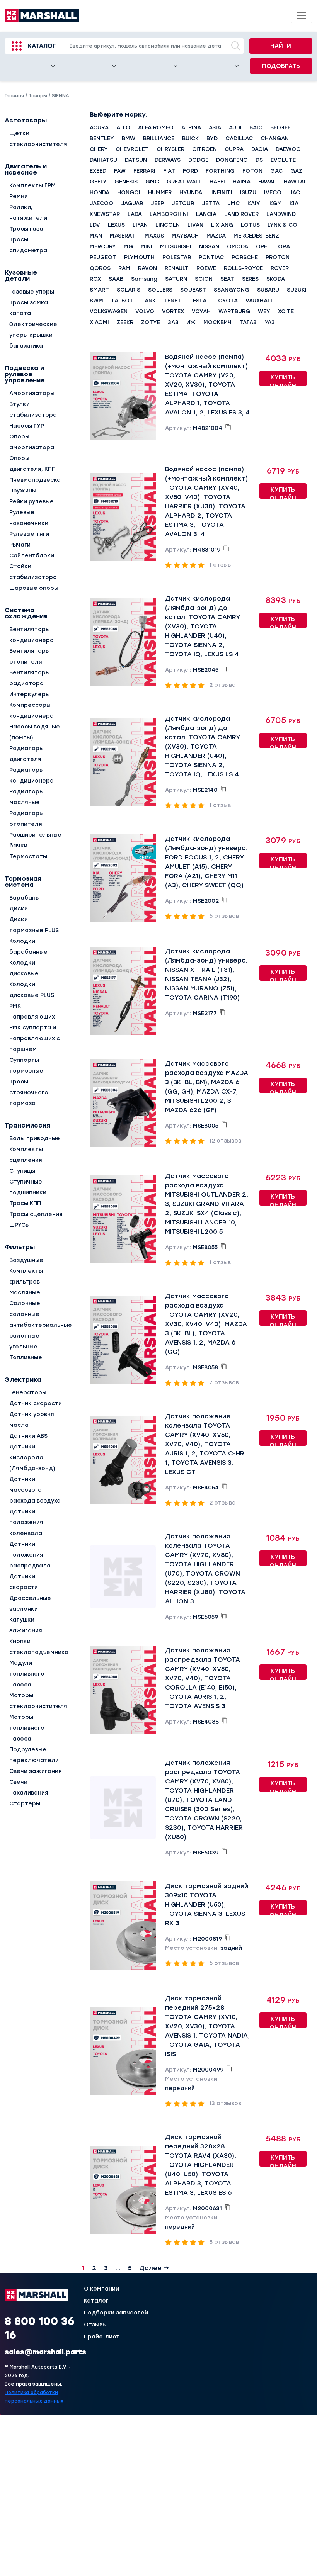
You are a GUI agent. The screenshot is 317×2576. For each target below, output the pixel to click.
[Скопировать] (228, 427)
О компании (101, 2289)
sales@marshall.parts (45, 2352)
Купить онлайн (283, 380)
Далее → (154, 2268)
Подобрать (281, 66)
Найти (281, 46)
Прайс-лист (102, 2337)
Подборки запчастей (116, 2313)
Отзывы (95, 2325)
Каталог (42, 46)
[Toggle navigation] (302, 15)
